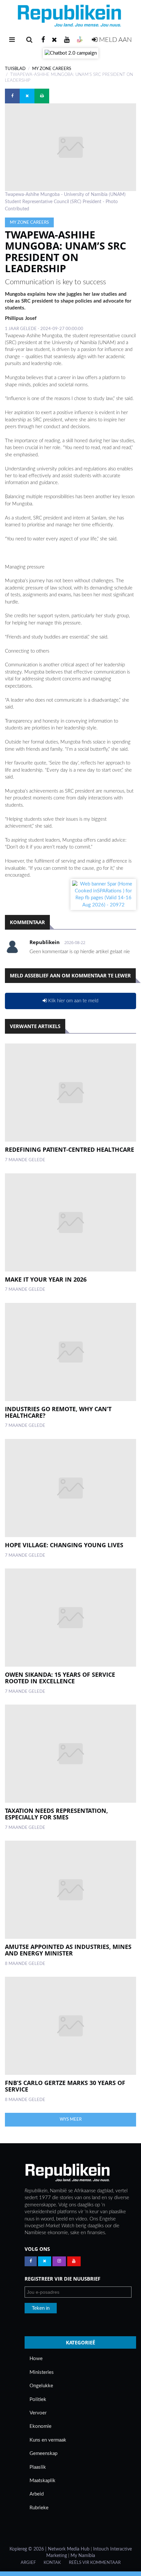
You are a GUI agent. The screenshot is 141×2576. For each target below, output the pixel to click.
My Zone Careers (52, 69)
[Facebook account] (43, 40)
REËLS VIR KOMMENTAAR (95, 2563)
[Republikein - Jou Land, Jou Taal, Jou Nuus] (67, 2173)
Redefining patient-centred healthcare (70, 1149)
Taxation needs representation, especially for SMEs (56, 1814)
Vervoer (38, 2413)
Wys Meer (71, 2119)
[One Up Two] (80, 40)
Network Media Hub (69, 2549)
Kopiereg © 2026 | (29, 2549)
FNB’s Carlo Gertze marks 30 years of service (65, 2086)
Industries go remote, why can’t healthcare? (58, 1412)
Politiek (38, 2400)
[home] (70, 18)
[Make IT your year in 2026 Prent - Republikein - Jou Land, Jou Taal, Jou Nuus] (70, 1222)
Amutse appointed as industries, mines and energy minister (68, 1950)
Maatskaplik (42, 2481)
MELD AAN (115, 40)
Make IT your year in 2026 (46, 1279)
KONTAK (52, 2563)
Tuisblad (15, 69)
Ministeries (42, 2372)
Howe (36, 2359)
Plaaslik (38, 2467)
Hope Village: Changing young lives (64, 1545)
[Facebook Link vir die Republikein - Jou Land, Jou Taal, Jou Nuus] (31, 2261)
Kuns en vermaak (48, 2440)
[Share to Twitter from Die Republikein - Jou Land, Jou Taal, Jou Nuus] (27, 96)
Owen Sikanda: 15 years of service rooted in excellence (60, 1678)
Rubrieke (39, 2508)
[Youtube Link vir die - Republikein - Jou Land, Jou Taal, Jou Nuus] (74, 2261)
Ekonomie (40, 2426)
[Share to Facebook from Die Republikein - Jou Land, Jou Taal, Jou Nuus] (12, 96)
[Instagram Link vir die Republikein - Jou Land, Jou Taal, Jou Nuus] (59, 2261)
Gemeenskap (43, 2453)
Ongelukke (41, 2386)
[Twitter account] (54, 40)
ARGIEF (28, 2563)
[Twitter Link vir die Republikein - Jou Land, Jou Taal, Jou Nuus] (45, 2261)
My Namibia (83, 2556)
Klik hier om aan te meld (73, 1001)
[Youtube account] (67, 40)
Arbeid (37, 2494)
